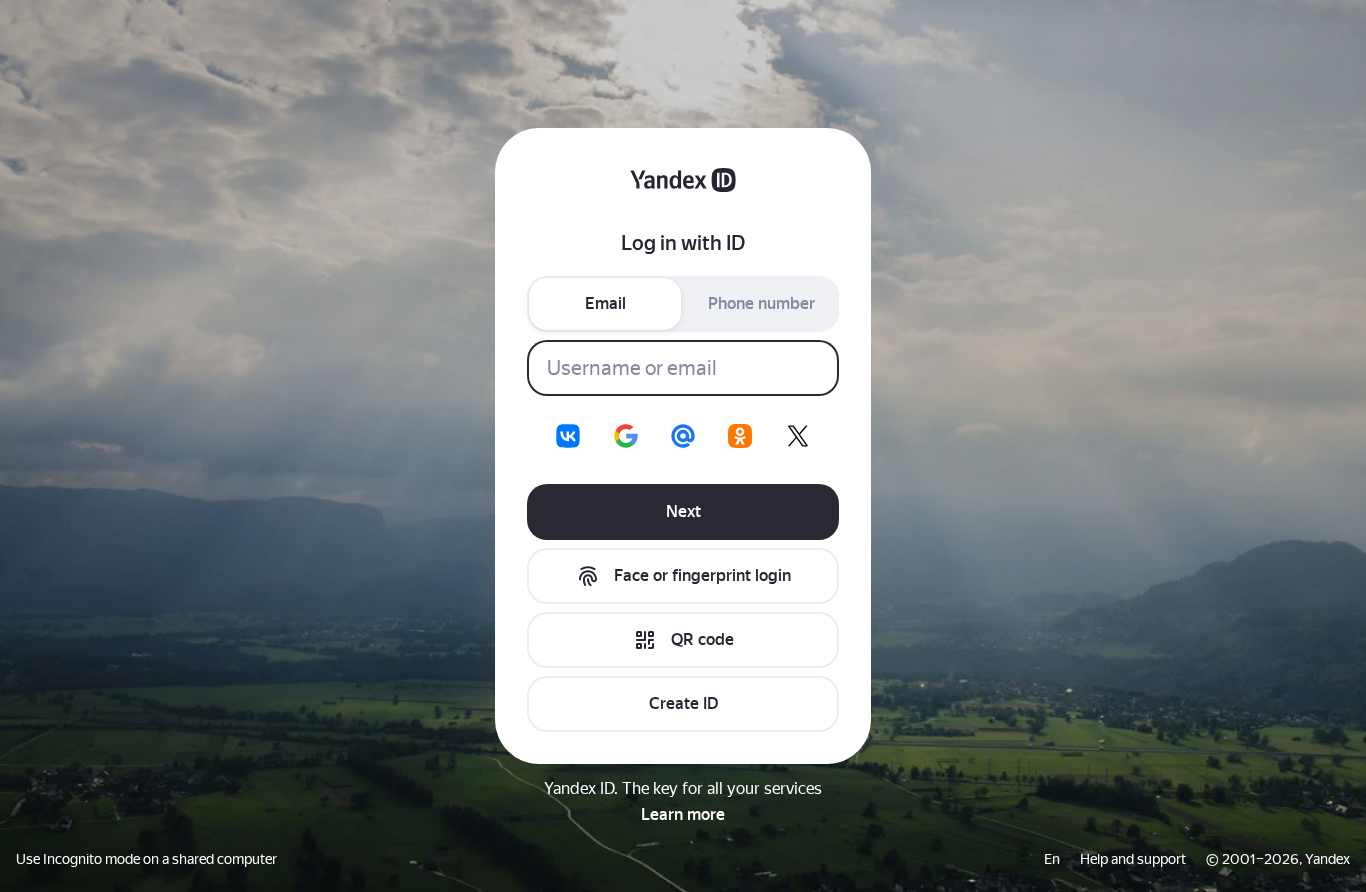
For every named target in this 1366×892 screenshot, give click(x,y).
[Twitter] (798, 436)
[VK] (568, 436)
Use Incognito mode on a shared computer (146, 859)
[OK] (740, 436)
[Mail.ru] (683, 436)
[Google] (626, 436)
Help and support (1133, 859)
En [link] (1052, 859)
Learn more (683, 814)
